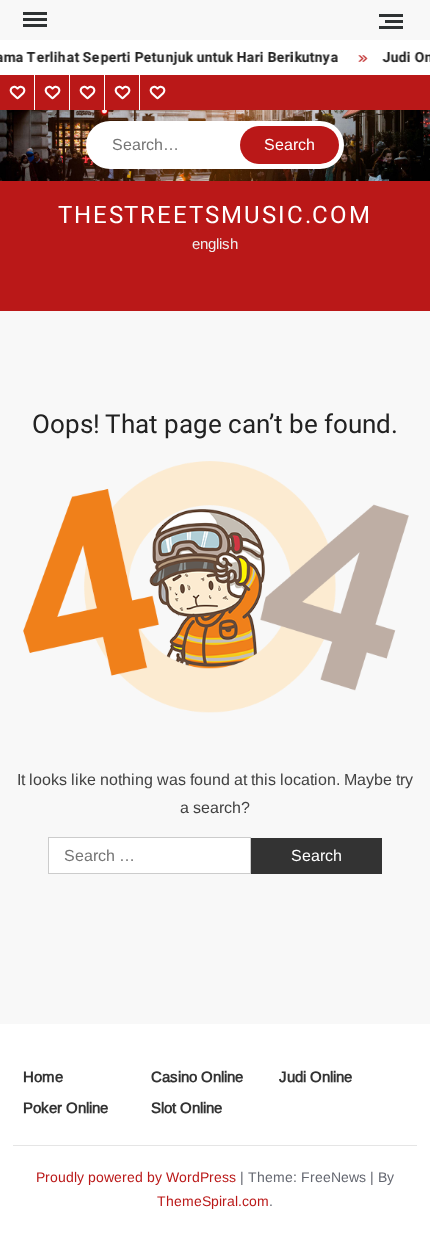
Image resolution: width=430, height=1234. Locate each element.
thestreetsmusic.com (215, 215)
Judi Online (315, 1076)
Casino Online (197, 1076)
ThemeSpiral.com (213, 1201)
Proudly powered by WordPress (136, 1177)
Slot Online (186, 1107)
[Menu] (33, 20)
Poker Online (65, 1107)
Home (43, 1076)
